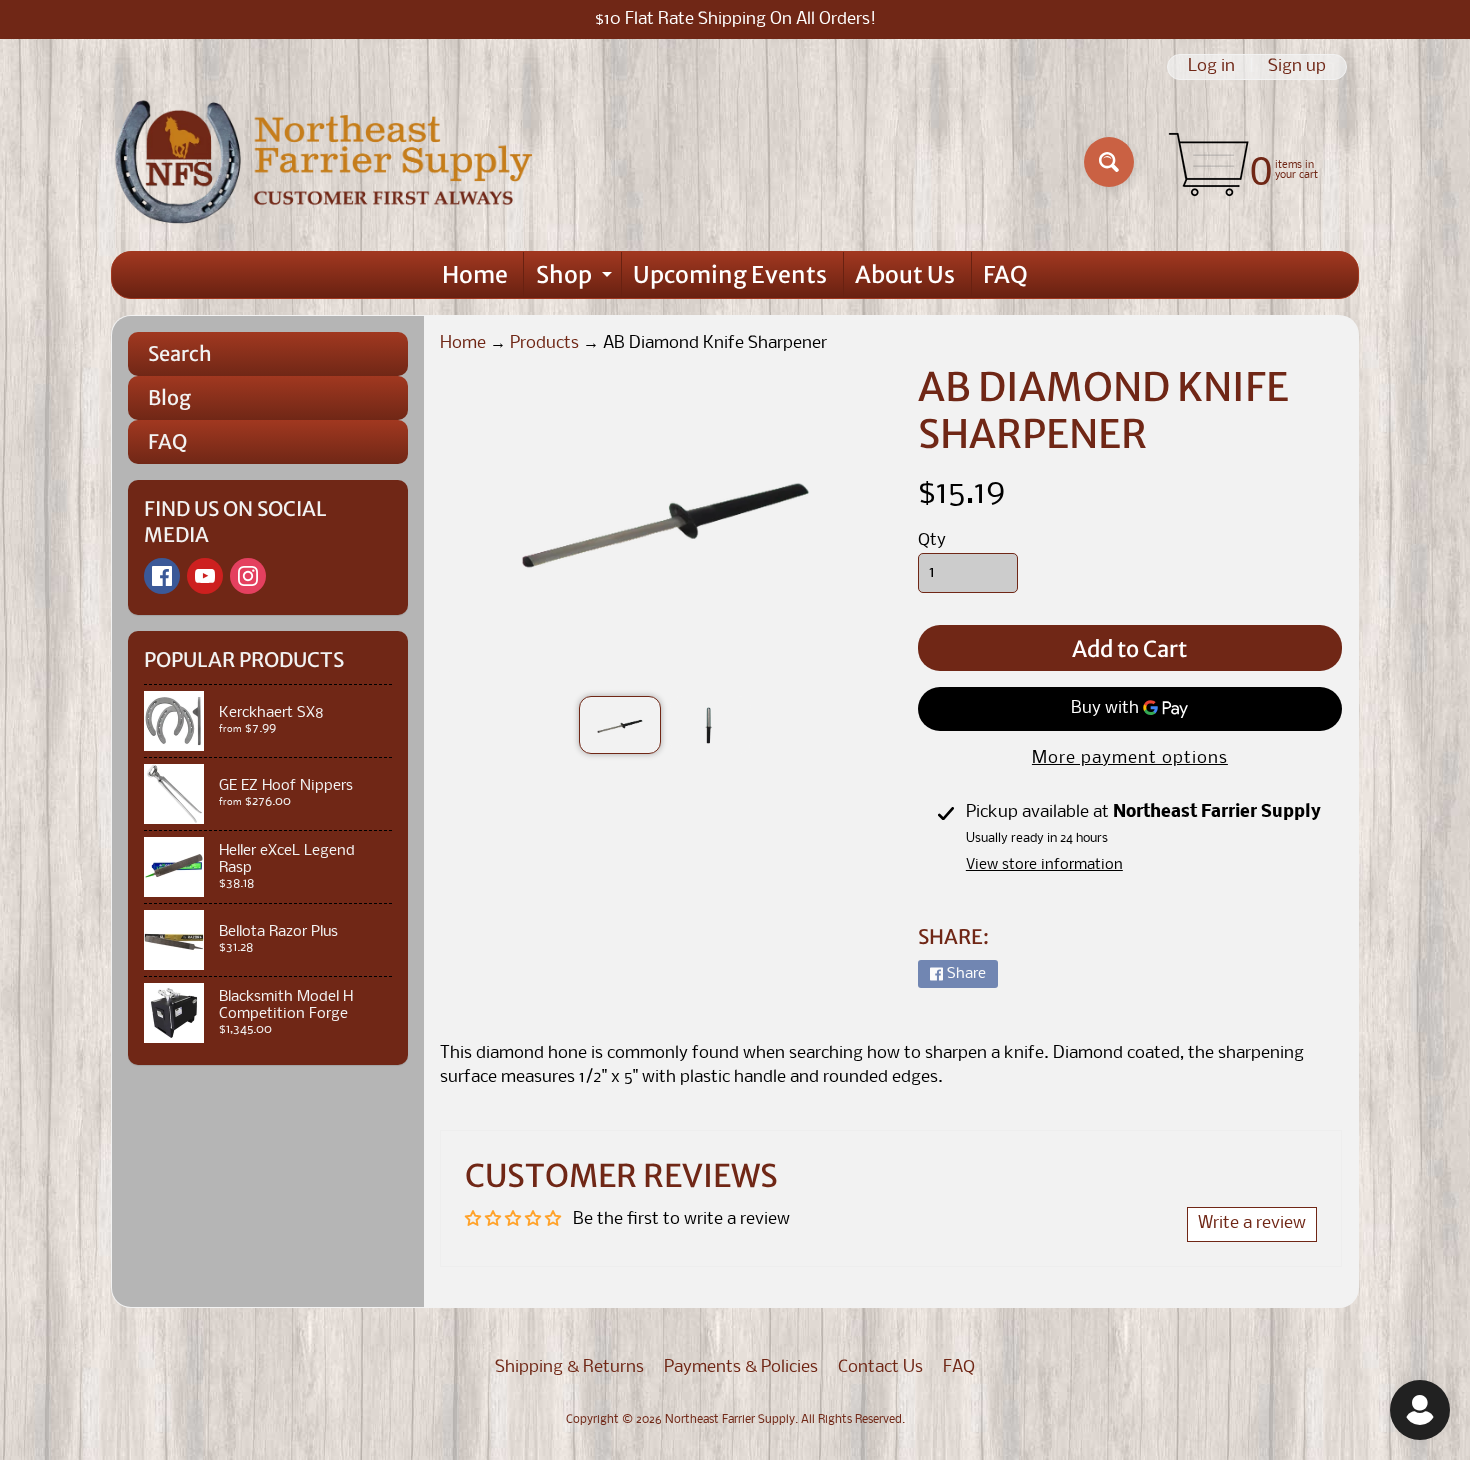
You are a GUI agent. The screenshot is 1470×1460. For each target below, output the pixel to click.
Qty (932, 540)
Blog (169, 397)
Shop (576, 279)
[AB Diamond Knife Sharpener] (619, 725)
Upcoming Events (730, 274)
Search (180, 353)
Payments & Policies (741, 1367)
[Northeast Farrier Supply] (328, 162)
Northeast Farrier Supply (730, 1420)
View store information (1044, 865)
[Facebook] (162, 576)
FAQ (1005, 274)
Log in (1211, 67)
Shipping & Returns (569, 1367)
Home (475, 274)
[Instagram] (248, 576)
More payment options (1130, 758)
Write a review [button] (1252, 1223)
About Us (905, 274)
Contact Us (880, 1367)
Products (544, 343)
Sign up (1297, 67)
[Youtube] (205, 576)
